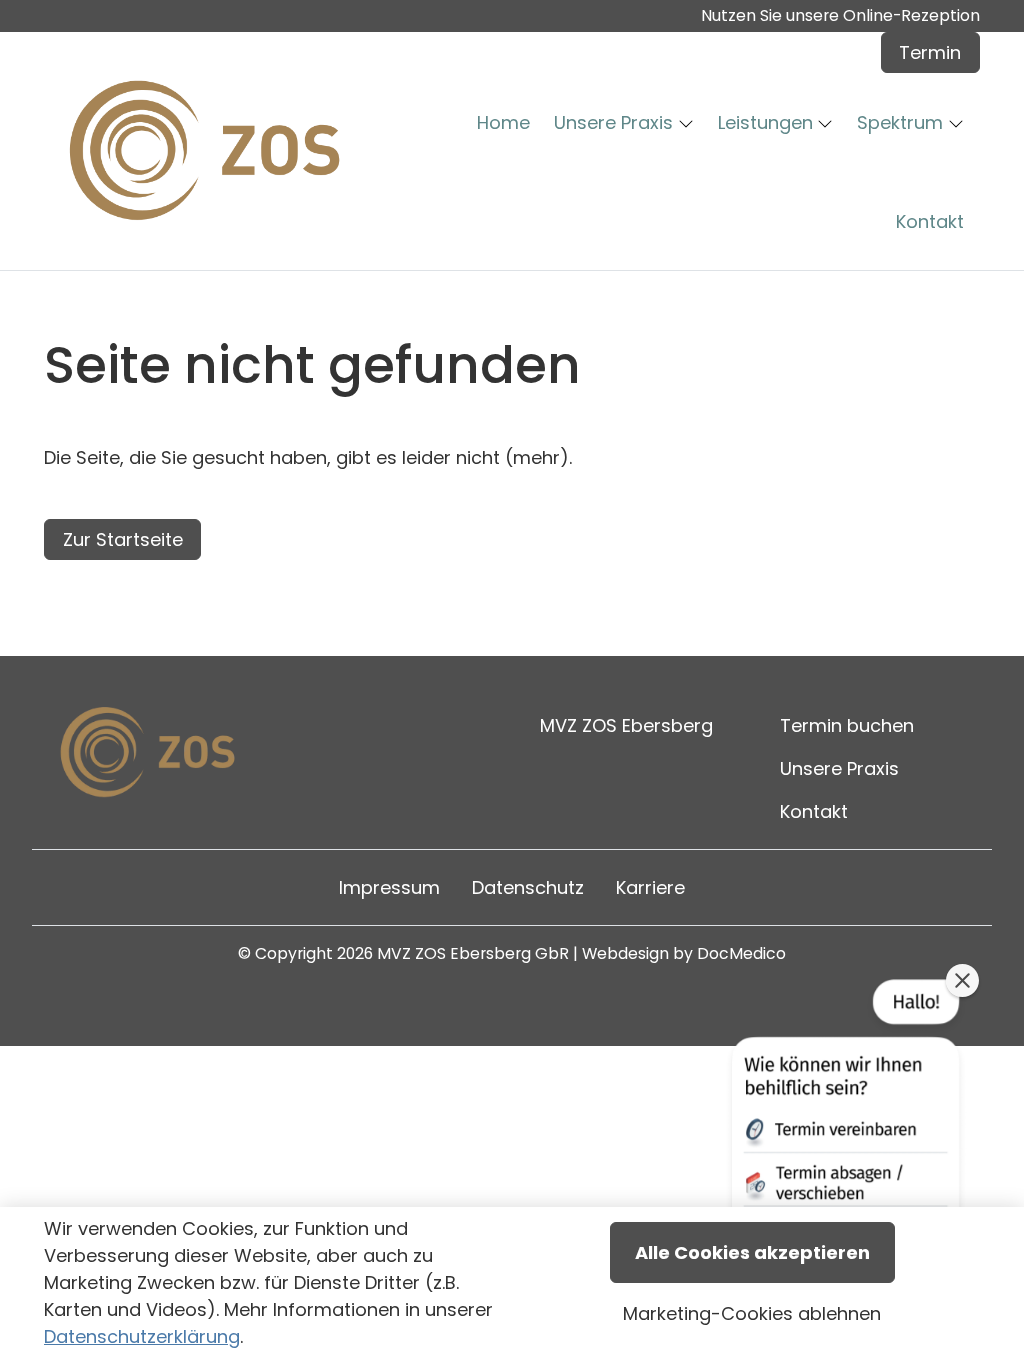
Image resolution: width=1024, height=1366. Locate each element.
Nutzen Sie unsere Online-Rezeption (840, 15)
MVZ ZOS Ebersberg (626, 725)
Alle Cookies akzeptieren (752, 1252)
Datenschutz (528, 887)
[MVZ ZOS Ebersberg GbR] (211, 150)
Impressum (389, 887)
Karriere (650, 887)
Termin (930, 52)
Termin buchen (847, 725)
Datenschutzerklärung (142, 1336)
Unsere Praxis (839, 768)
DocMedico (741, 953)
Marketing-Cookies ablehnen (752, 1313)
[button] (507, 123)
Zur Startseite (123, 539)
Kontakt (814, 811)
